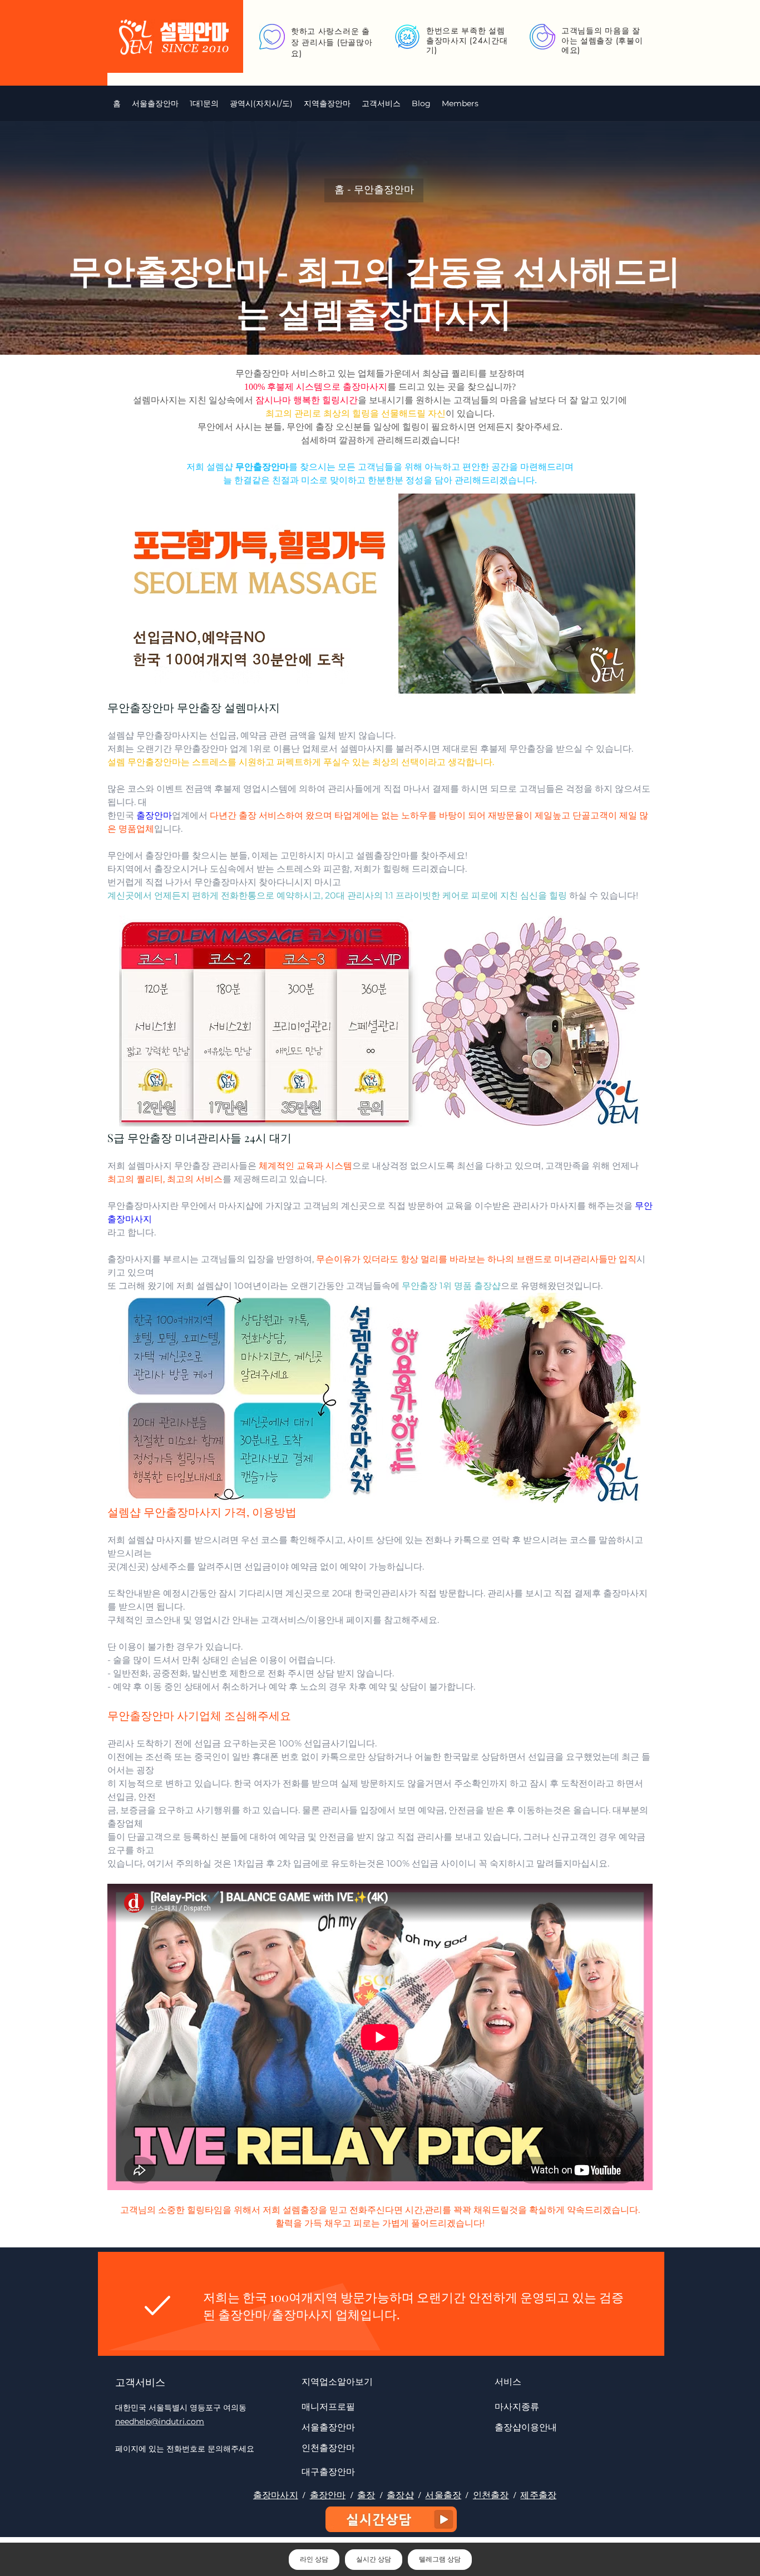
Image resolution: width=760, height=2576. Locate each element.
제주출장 (538, 2495)
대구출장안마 (328, 2471)
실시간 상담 (374, 2559)
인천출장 (491, 2495)
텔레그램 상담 (440, 2559)
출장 (366, 2495)
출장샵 (400, 2495)
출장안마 (328, 2495)
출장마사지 (276, 2495)
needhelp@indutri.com (160, 2421)
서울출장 (443, 2495)
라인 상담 (314, 2559)
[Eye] (391, 2519)
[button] (261, 103)
